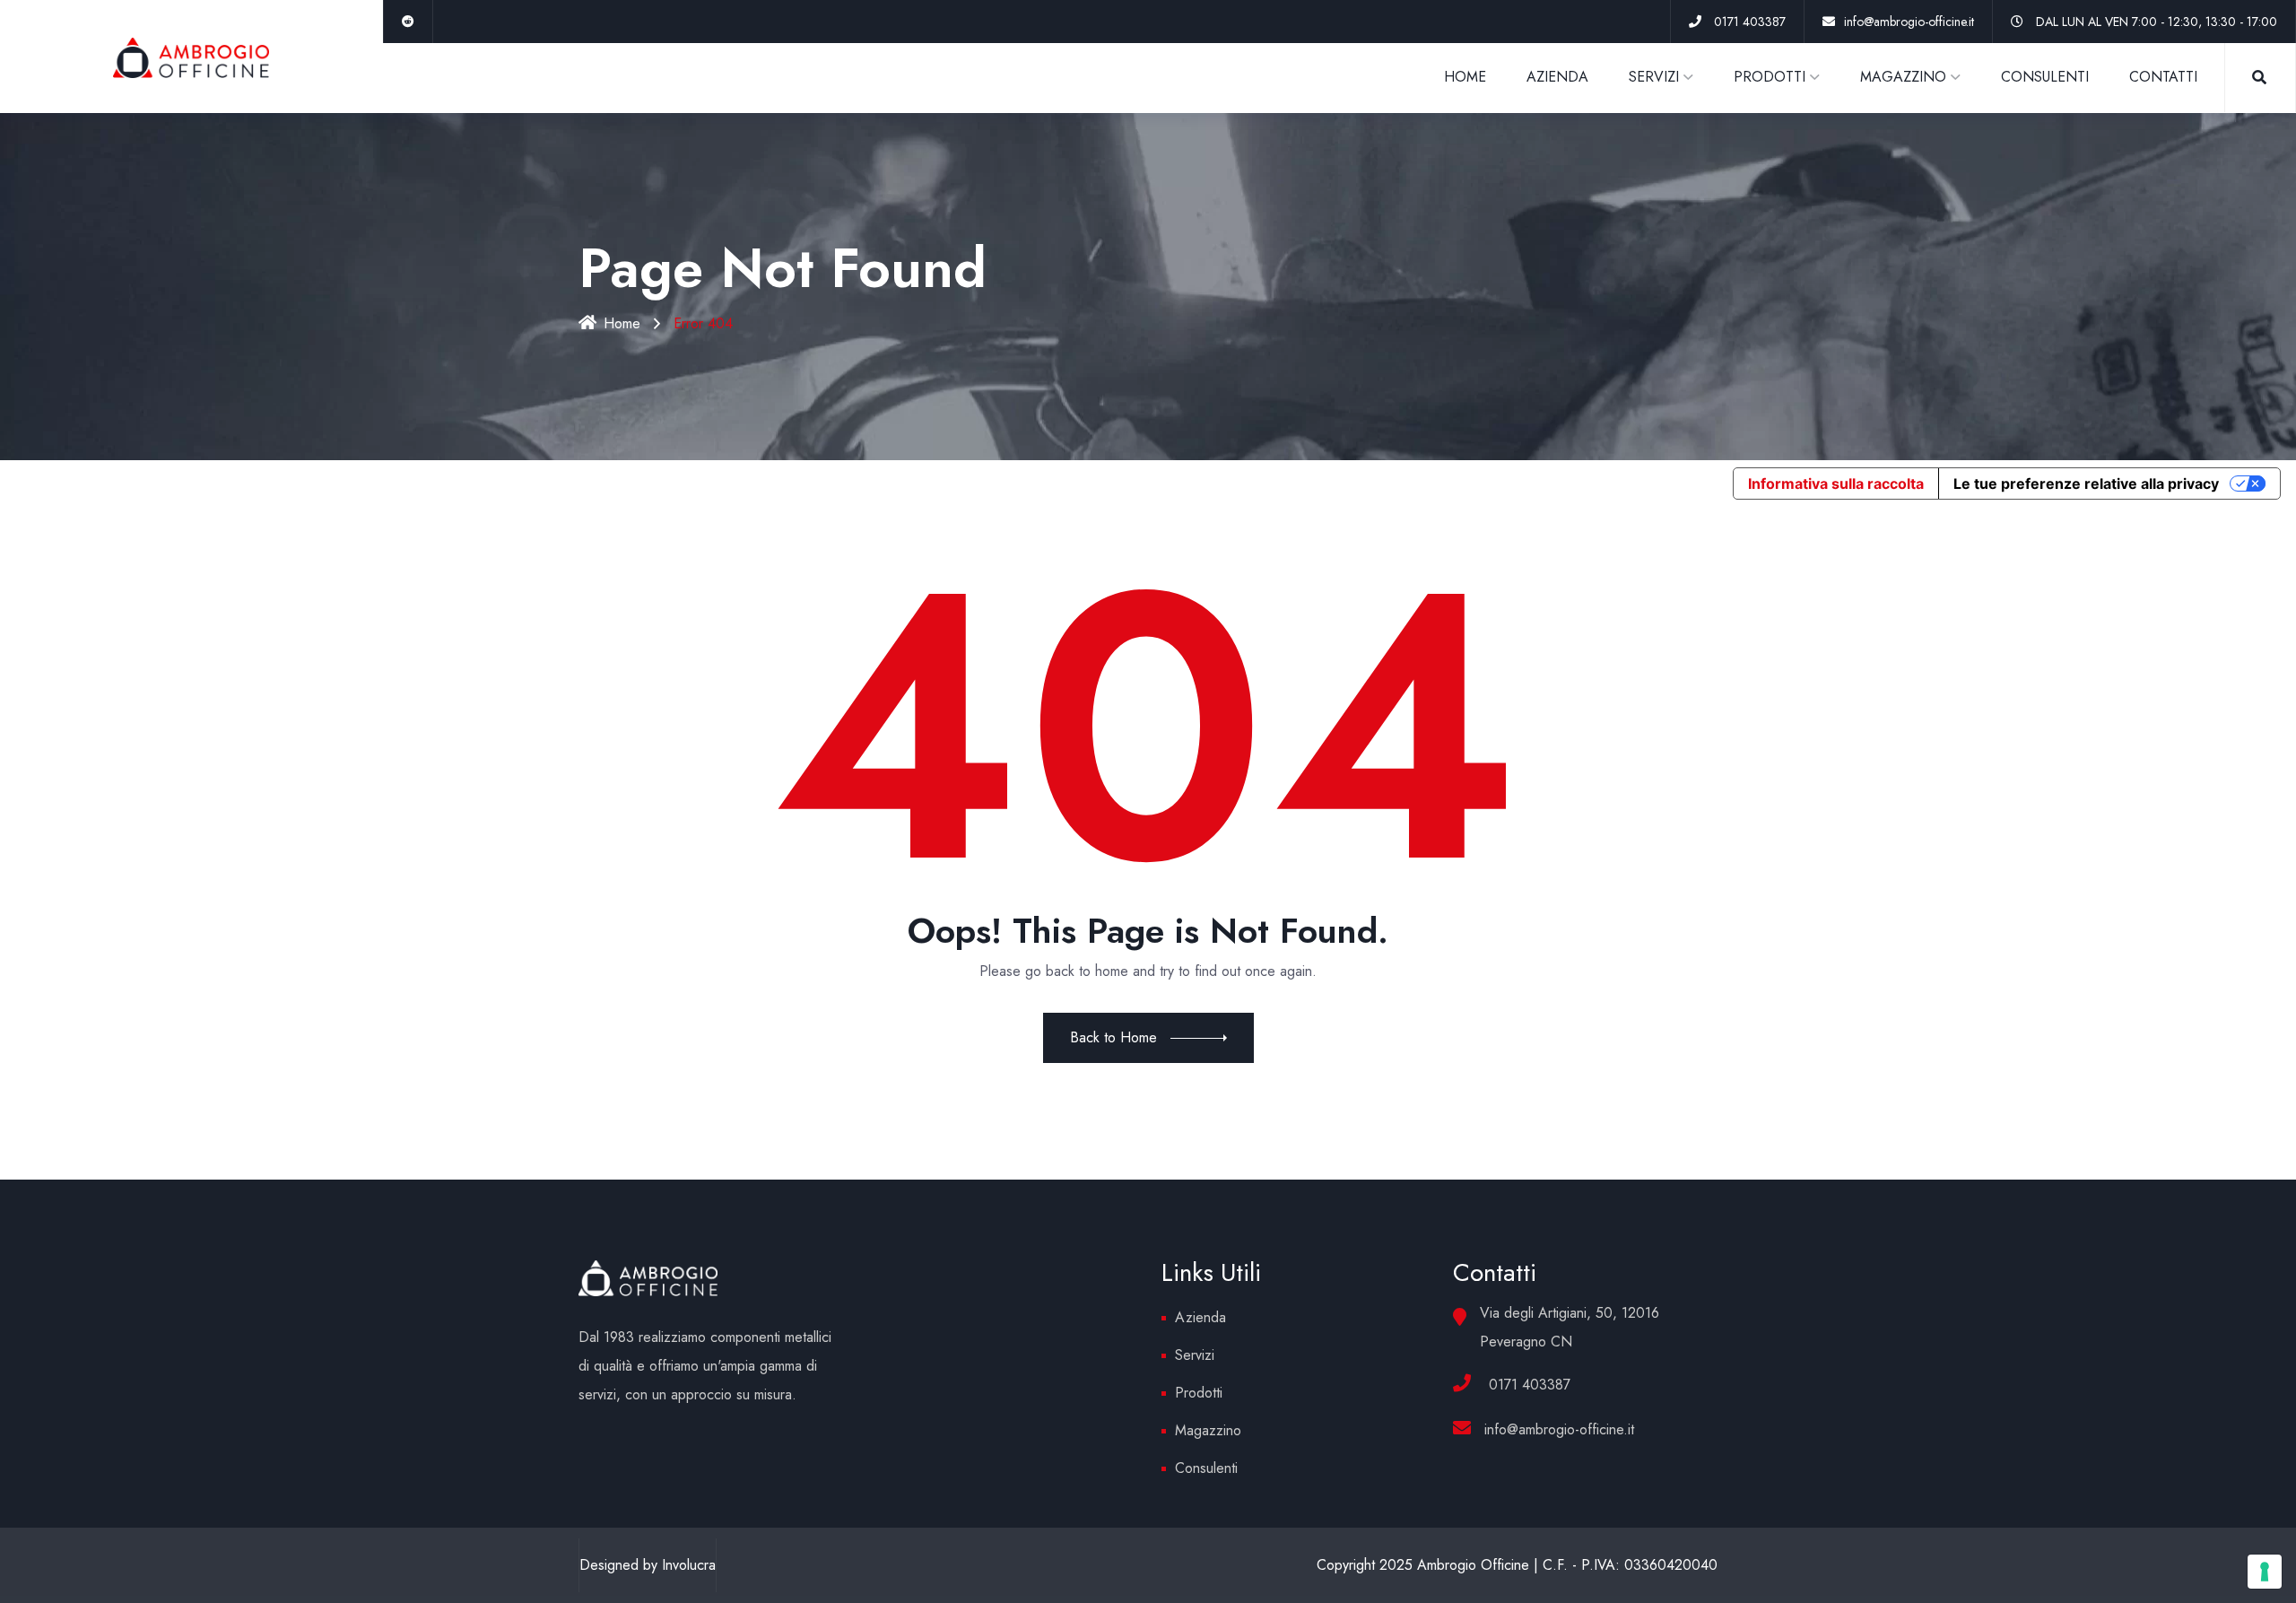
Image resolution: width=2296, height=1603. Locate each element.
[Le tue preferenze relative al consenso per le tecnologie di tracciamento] (2265, 1572)
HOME (1465, 77)
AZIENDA (1557, 77)
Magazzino (1208, 1430)
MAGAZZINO (1903, 77)
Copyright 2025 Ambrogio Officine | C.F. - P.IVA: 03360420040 (1517, 1565)
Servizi (1195, 1355)
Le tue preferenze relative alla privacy (2086, 484)
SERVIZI (1654, 77)
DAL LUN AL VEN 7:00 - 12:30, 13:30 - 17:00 (2157, 22)
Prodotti (1199, 1393)
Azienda (1200, 1317)
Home (622, 323)
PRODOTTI (1770, 77)
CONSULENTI (2045, 77)
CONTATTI (2163, 77)
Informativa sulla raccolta (1836, 484)
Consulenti (1206, 1468)
